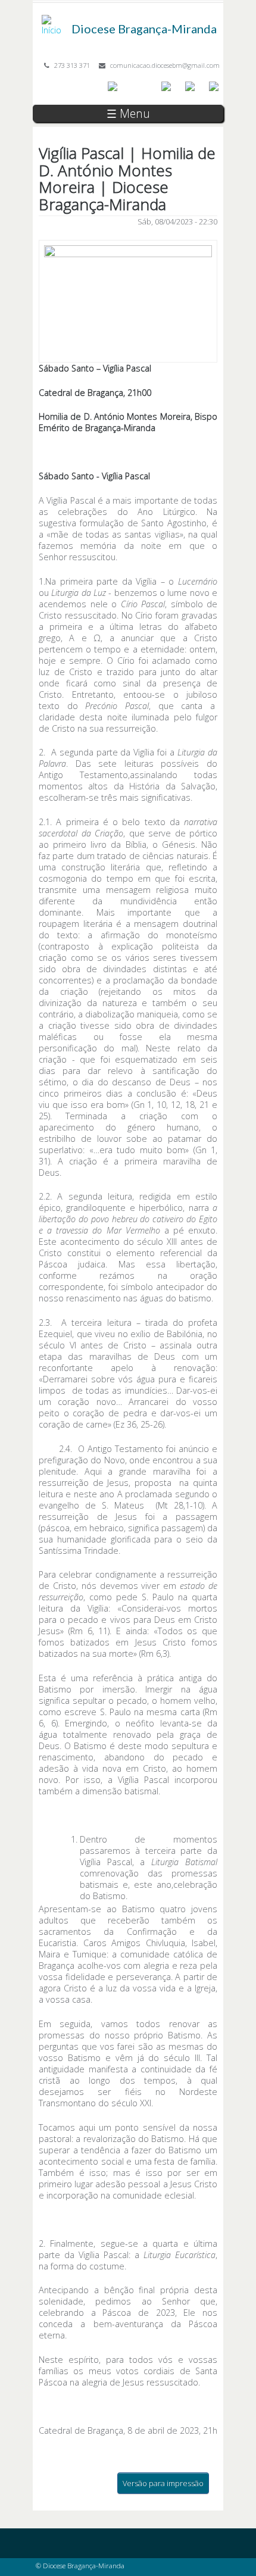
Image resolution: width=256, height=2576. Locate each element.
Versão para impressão (163, 2483)
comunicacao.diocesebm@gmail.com (165, 65)
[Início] (54, 21)
